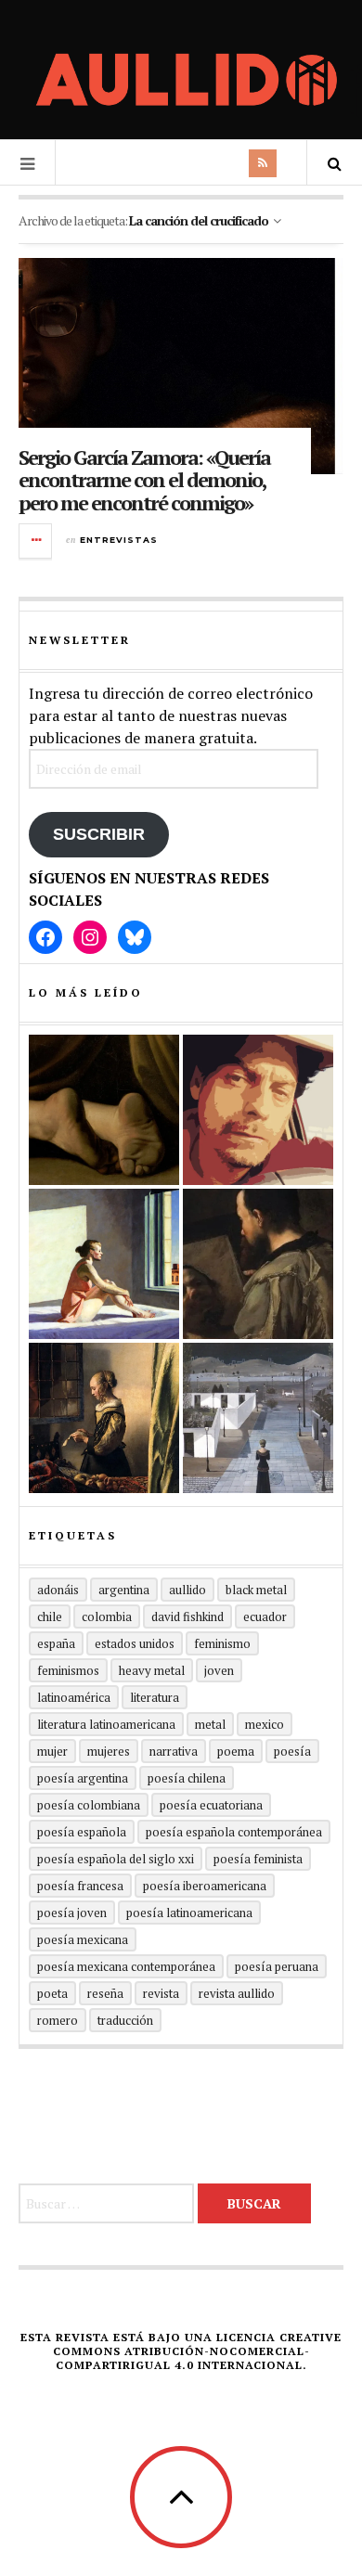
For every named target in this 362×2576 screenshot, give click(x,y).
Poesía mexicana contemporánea (126, 1966)
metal (210, 1724)
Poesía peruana (277, 1966)
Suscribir (99, 834)
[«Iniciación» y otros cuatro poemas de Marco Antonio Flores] (258, 1264)
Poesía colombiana (89, 1805)
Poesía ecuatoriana (211, 1805)
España (56, 1643)
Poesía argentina (83, 1778)
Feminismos (68, 1670)
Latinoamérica (74, 1697)
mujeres (109, 1751)
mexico (265, 1724)
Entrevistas (119, 540)
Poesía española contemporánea (234, 1832)
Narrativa (174, 1751)
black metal (256, 1590)
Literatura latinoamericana (106, 1724)
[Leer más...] (36, 541)
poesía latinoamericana (189, 1913)
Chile (50, 1616)
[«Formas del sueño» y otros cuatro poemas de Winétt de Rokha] (104, 1418)
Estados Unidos (135, 1643)
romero (58, 2020)
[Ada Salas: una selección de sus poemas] (104, 1264)
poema (236, 1751)
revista (161, 1993)
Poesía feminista (258, 1859)
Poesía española (82, 1832)
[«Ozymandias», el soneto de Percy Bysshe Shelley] (104, 1110)
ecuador (265, 1616)
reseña (105, 1993)
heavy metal (152, 1670)
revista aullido (237, 1993)
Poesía (292, 1751)
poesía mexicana (83, 1939)
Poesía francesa (80, 1886)
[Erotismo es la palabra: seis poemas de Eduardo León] (258, 1110)
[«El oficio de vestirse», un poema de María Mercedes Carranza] (258, 1418)
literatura (155, 1697)
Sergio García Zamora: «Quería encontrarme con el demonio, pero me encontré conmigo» (144, 479)
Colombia (107, 1616)
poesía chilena (187, 1778)
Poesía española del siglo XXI (116, 1859)
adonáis (58, 1590)
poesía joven (72, 1913)
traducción (125, 2020)
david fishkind (187, 1616)
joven (219, 1670)
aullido (187, 1590)
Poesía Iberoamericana (205, 1886)
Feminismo (222, 1643)
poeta (52, 1993)
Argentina (124, 1590)
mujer (52, 1751)
